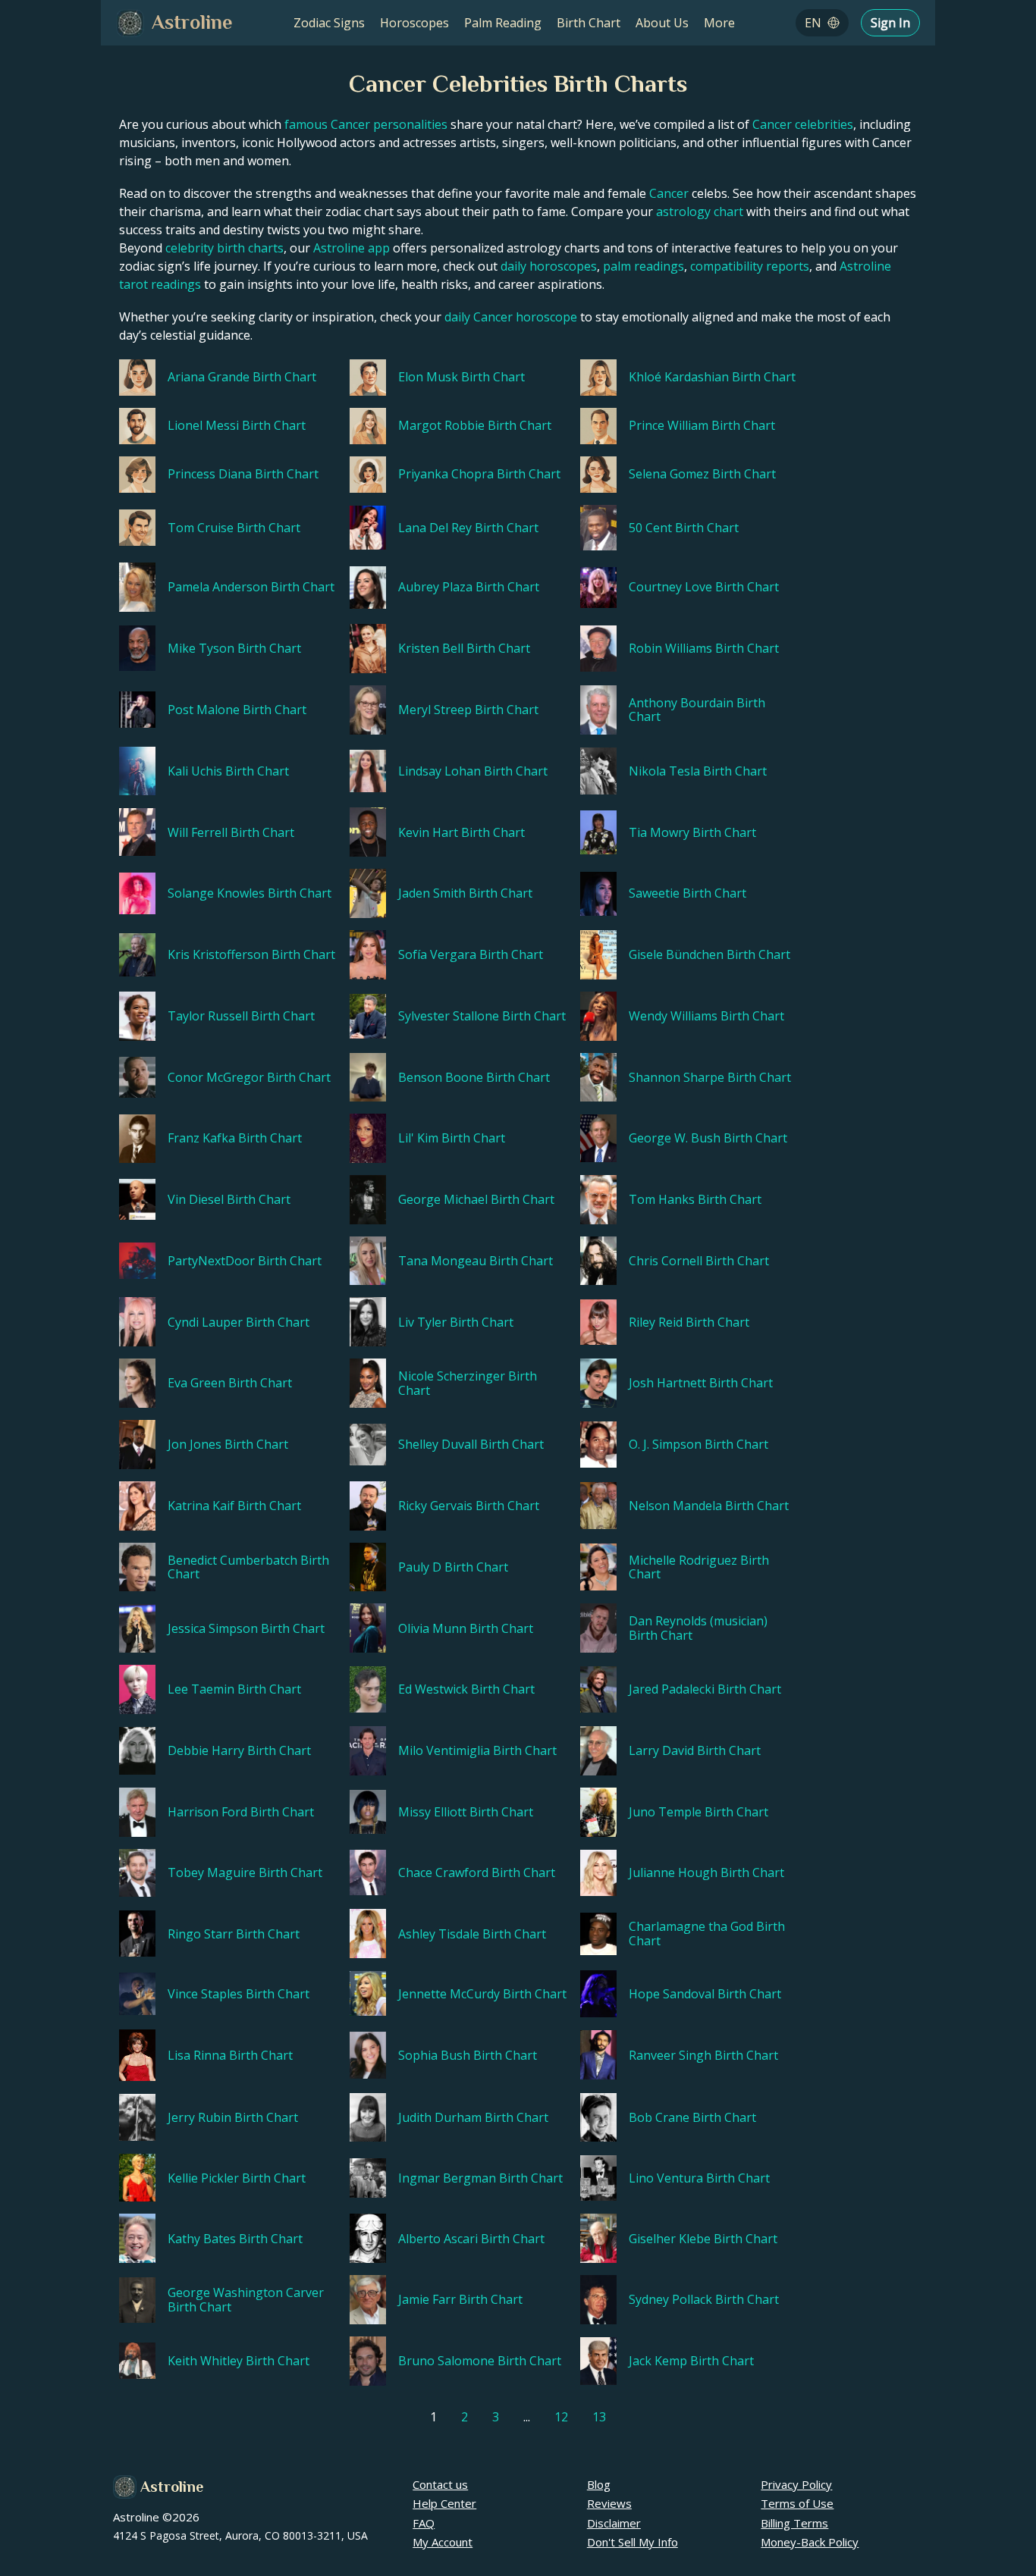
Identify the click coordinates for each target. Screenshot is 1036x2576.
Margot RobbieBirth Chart (475, 425)
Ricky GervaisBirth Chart (469, 1506)
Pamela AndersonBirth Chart (251, 587)
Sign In (890, 23)
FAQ (424, 2523)
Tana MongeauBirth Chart (476, 1261)
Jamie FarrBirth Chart (460, 2299)
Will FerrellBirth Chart (231, 832)
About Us (662, 23)
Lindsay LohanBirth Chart (473, 771)
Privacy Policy (796, 2484)
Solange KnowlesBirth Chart (250, 893)
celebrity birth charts (224, 248)
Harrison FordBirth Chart (241, 1812)
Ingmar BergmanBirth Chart (480, 2178)
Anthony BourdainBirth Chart (697, 710)
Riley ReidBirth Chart (689, 1322)
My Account (443, 2542)
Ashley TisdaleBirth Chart (472, 1934)
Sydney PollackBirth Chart (704, 2299)
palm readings (644, 266)
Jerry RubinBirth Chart (233, 2117)
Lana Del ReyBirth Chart (468, 528)
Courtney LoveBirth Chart (704, 587)
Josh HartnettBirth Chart (701, 1383)
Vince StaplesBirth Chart (239, 1994)
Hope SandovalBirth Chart (705, 1994)
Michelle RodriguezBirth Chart (699, 1567)
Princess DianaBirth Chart (243, 474)
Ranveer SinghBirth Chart (703, 2055)
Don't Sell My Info (633, 2542)
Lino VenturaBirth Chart (699, 2178)
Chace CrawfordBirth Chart (477, 1872)
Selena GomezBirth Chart (702, 474)
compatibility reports (750, 266)
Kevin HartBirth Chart (461, 832)
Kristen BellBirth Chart (464, 648)
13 (599, 2417)
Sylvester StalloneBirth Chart (482, 1016)
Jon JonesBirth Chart (228, 1444)
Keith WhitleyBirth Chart (239, 2361)
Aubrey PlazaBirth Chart (469, 587)
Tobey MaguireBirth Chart (245, 1872)
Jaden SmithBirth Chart (465, 893)
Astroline (172, 2487)
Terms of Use (797, 2503)
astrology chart (700, 212)
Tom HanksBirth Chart (695, 1199)
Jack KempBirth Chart (691, 2361)
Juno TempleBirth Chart (699, 1812)
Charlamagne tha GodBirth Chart (707, 1934)
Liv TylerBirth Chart (456, 1322)
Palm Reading (503, 23)
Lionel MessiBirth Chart (237, 425)
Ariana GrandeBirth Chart (242, 377)
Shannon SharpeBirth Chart (710, 1077)
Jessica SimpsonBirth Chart (246, 1628)
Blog (599, 2484)
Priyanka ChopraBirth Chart (479, 474)
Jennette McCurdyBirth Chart (482, 1994)
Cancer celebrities (803, 124)
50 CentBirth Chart (684, 528)
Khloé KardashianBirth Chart (712, 377)
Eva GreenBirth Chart (230, 1383)
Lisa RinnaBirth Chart (230, 2055)
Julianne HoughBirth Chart (706, 1872)
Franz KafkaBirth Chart (235, 1138)
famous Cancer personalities (366, 124)
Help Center (444, 2503)
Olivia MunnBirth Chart (466, 1628)
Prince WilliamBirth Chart (702, 425)
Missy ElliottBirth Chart (466, 1812)
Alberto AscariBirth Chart (471, 2239)
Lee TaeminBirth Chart (234, 1689)
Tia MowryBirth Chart (692, 832)
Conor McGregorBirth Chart (249, 1077)
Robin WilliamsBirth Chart (704, 648)
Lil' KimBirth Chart (452, 1138)
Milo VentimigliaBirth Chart (477, 1750)
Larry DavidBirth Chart (695, 1750)
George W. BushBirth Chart (708, 1138)
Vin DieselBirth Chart (229, 1199)
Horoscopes (414, 23)
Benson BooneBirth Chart (474, 1077)
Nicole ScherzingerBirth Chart (468, 1383)
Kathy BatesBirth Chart (235, 2239)
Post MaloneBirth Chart (237, 710)
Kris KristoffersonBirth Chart (251, 954)
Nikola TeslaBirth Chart (698, 771)
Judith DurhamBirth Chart (473, 2117)
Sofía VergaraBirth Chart (471, 954)
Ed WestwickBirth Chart (466, 1689)
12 (561, 2417)
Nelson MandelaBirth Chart (709, 1506)
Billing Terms (794, 2523)
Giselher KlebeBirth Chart (703, 2239)
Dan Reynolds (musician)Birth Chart (698, 1628)
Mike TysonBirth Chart (234, 648)
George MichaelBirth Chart (476, 1199)
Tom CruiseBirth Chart (234, 528)
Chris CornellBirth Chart (699, 1261)
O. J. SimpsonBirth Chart (699, 1444)
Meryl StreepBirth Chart (468, 710)
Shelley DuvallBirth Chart (471, 1444)
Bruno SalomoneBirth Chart (480, 2361)
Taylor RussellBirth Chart (241, 1016)
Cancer (669, 193)
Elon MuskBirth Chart (461, 377)
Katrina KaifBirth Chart (234, 1506)
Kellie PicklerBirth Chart (237, 2178)
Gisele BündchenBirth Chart (710, 954)
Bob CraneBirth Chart (692, 2117)
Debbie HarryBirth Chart (239, 1750)
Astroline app (352, 248)
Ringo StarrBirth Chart (234, 1934)
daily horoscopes (549, 266)
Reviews (609, 2503)
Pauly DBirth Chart (453, 1567)
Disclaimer (614, 2523)
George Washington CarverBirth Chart (246, 2300)
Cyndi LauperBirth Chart (239, 1322)
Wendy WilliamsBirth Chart (706, 1016)
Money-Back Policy (810, 2542)
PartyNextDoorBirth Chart (245, 1261)
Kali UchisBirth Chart (228, 771)
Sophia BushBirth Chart (468, 2055)
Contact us (440, 2484)
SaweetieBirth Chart (688, 893)
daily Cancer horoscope (511, 317)
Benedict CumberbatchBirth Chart (248, 1567)
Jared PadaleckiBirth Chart (705, 1689)
